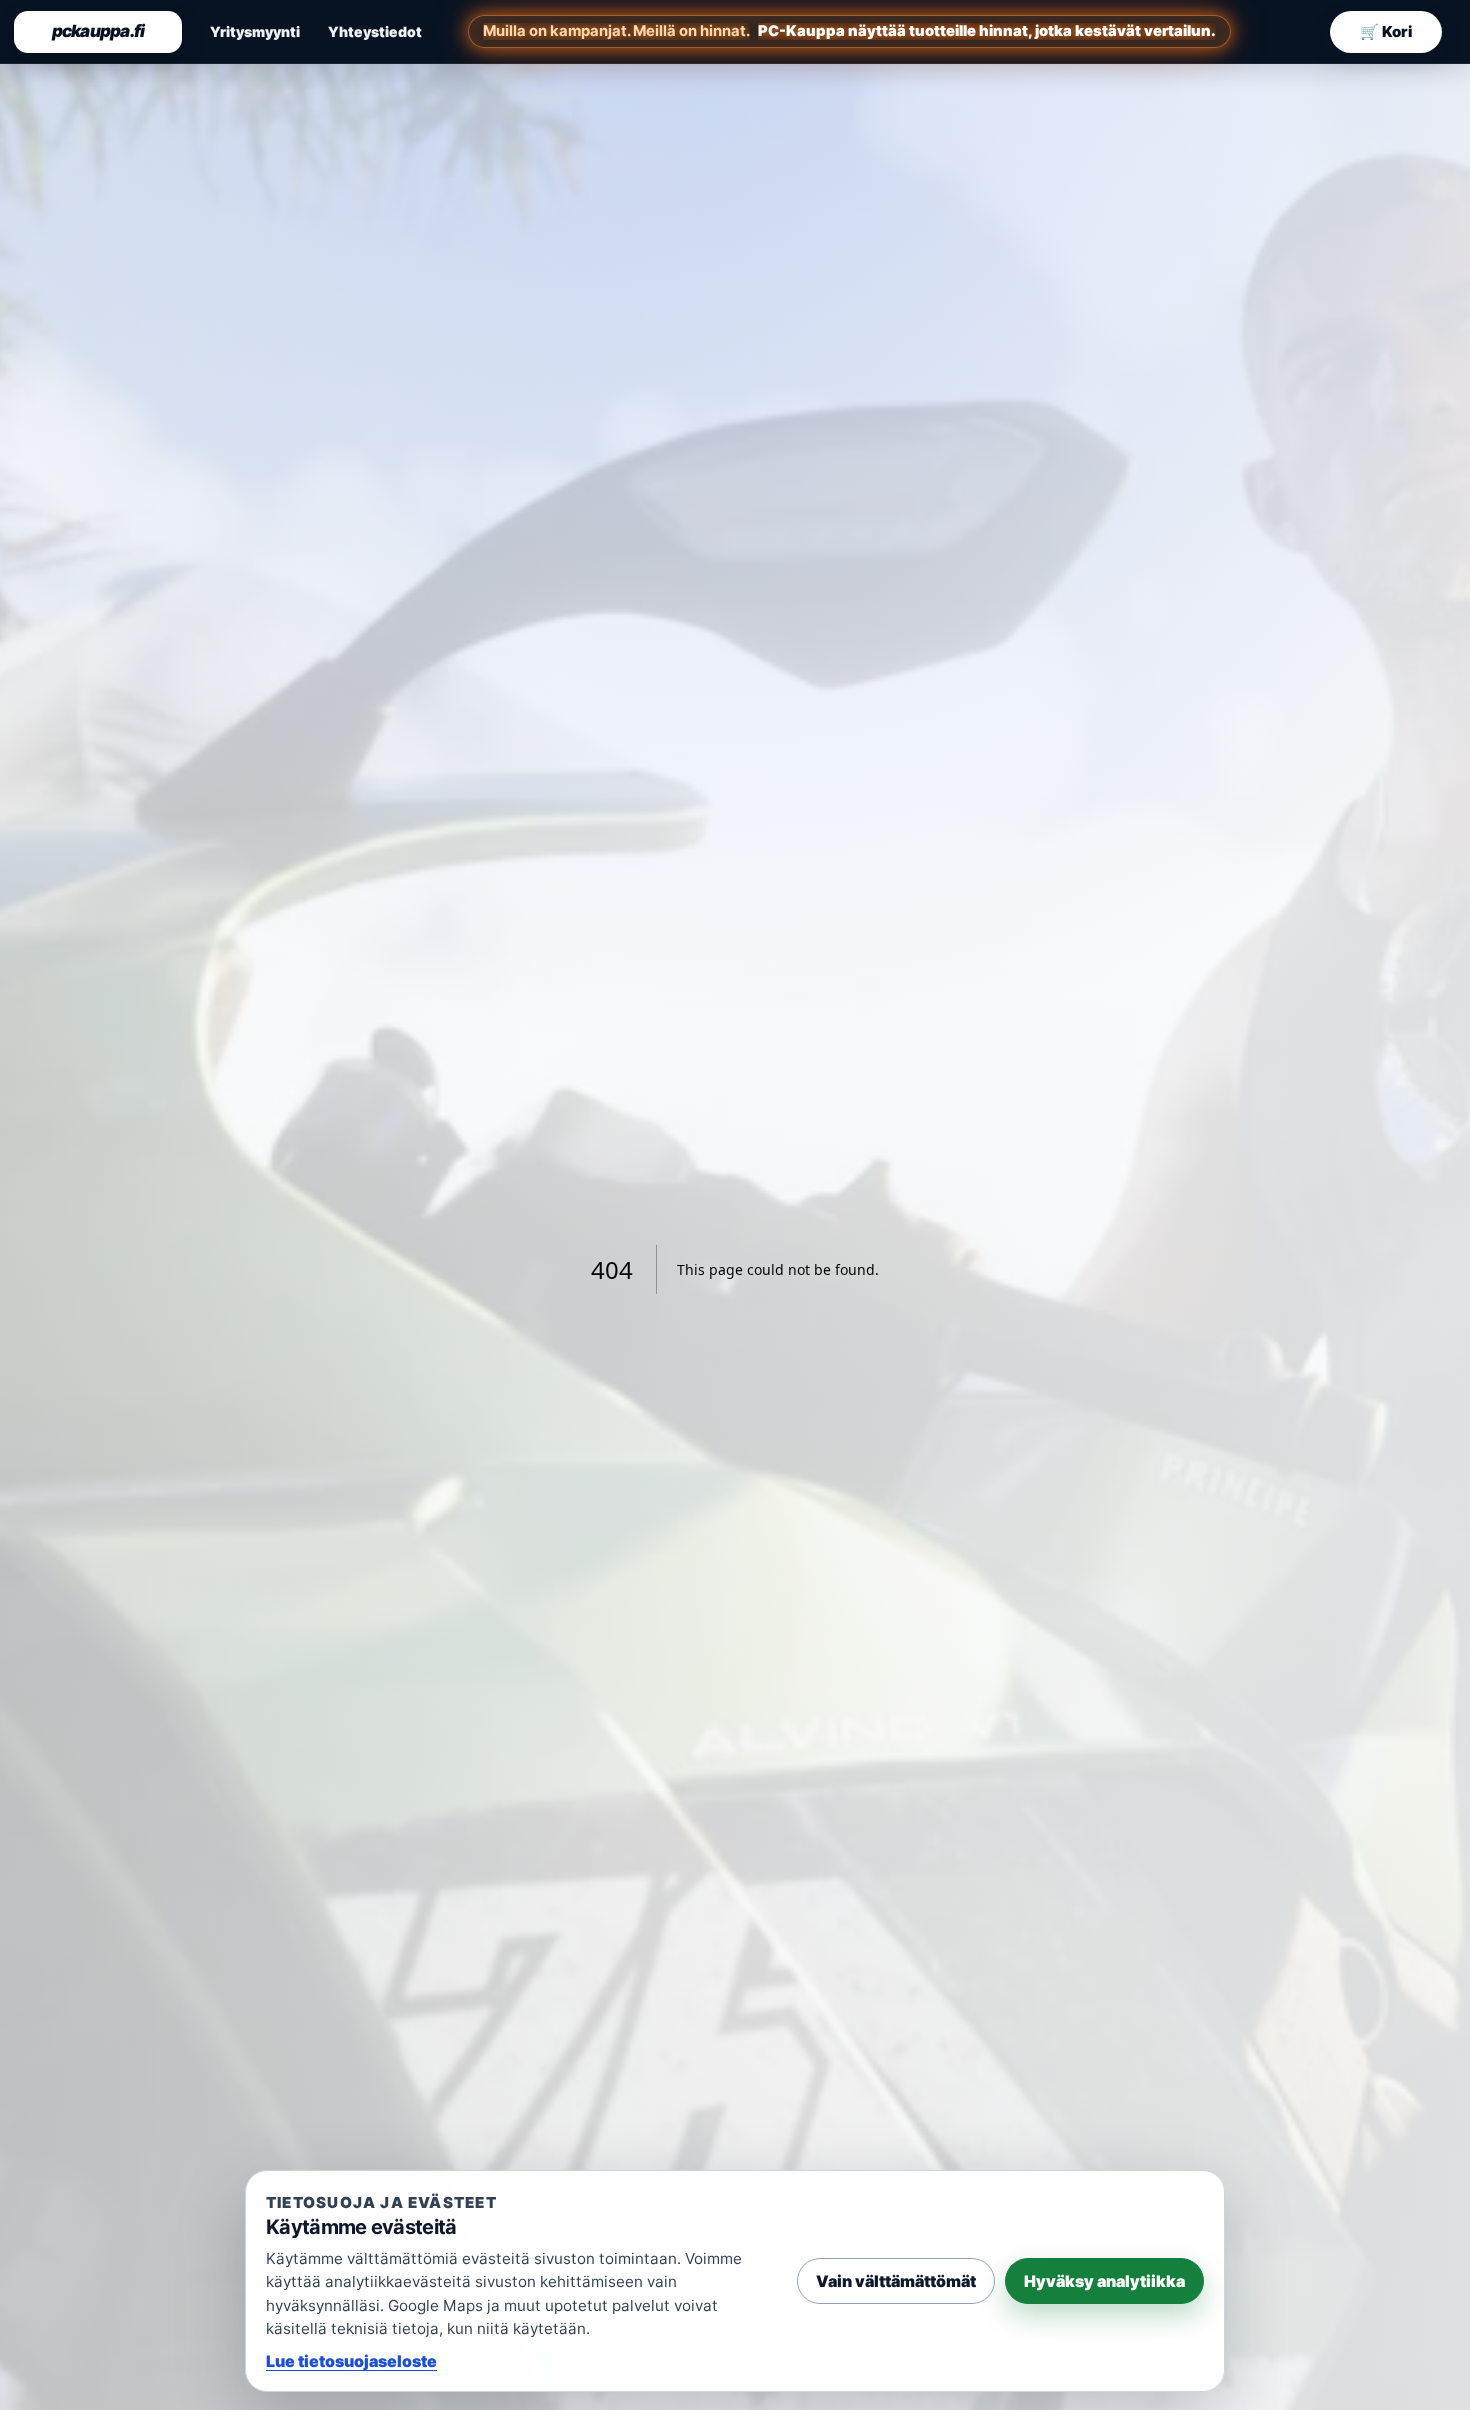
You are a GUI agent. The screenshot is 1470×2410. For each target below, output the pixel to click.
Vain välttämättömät (896, 2281)
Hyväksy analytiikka (1104, 2281)
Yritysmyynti (255, 31)
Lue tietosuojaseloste (351, 2361)
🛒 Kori (1386, 31)
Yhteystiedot (375, 31)
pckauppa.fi (98, 31)
